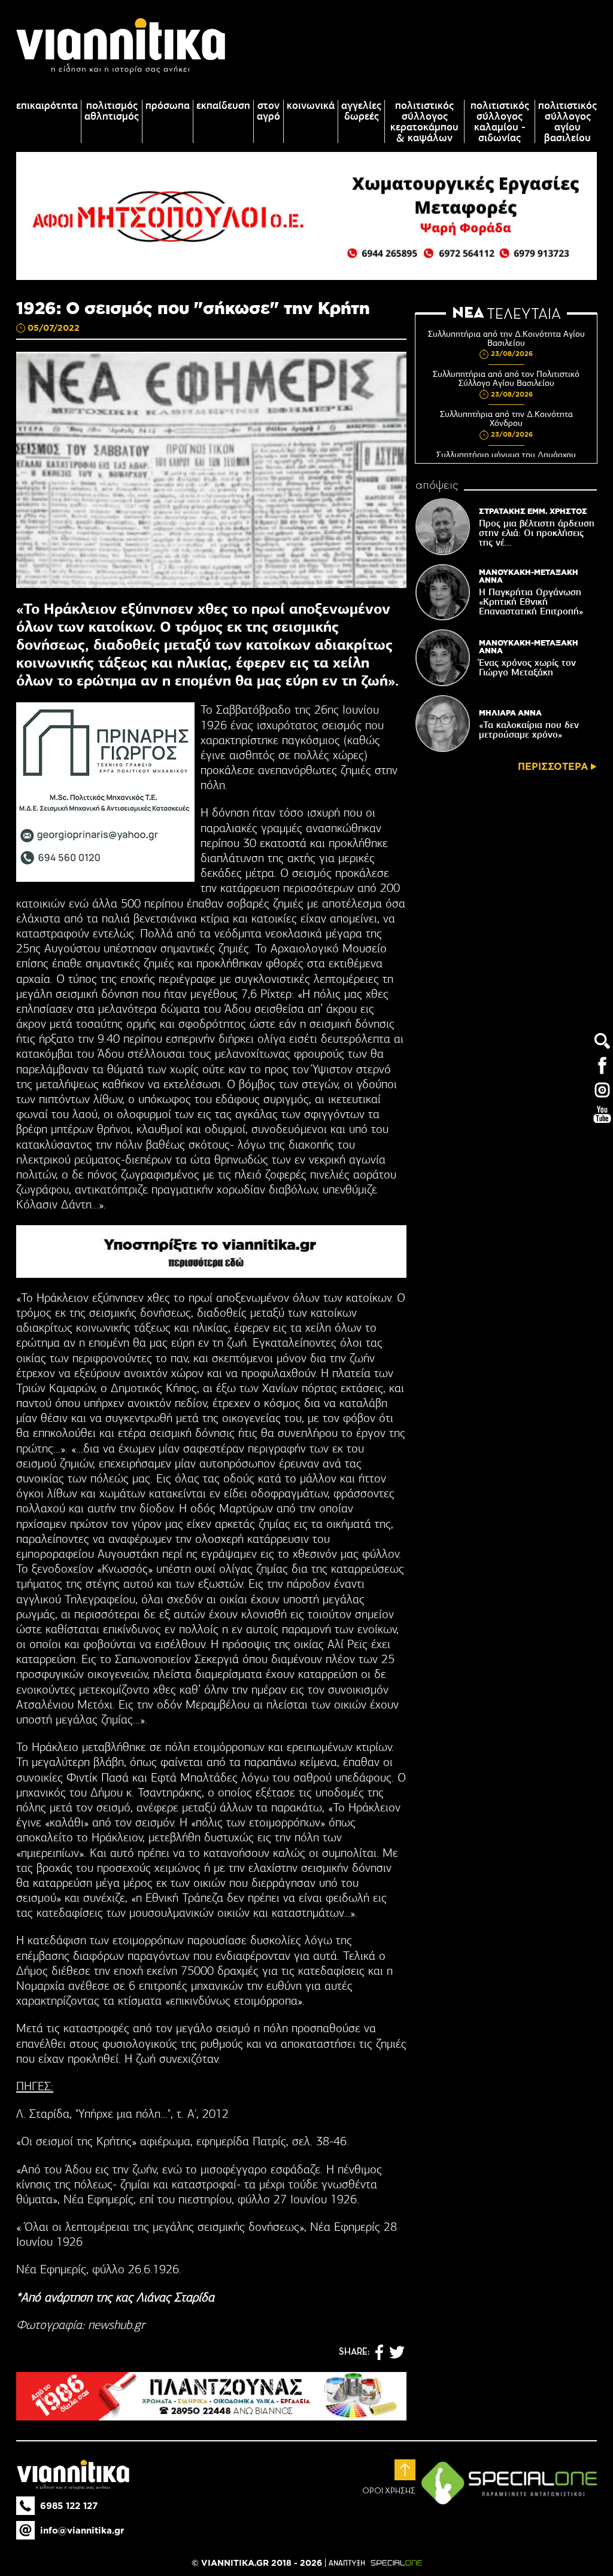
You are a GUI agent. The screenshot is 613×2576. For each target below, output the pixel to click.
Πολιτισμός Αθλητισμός (112, 111)
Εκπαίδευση (223, 105)
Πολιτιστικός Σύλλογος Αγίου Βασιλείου (568, 121)
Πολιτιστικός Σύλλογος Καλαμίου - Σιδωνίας (500, 121)
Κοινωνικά (311, 105)
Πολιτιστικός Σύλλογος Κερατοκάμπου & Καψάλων (424, 121)
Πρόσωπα (168, 105)
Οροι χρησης (389, 2491)
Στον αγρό (268, 111)
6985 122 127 (69, 2506)
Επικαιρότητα (47, 105)
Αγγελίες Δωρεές (361, 111)
